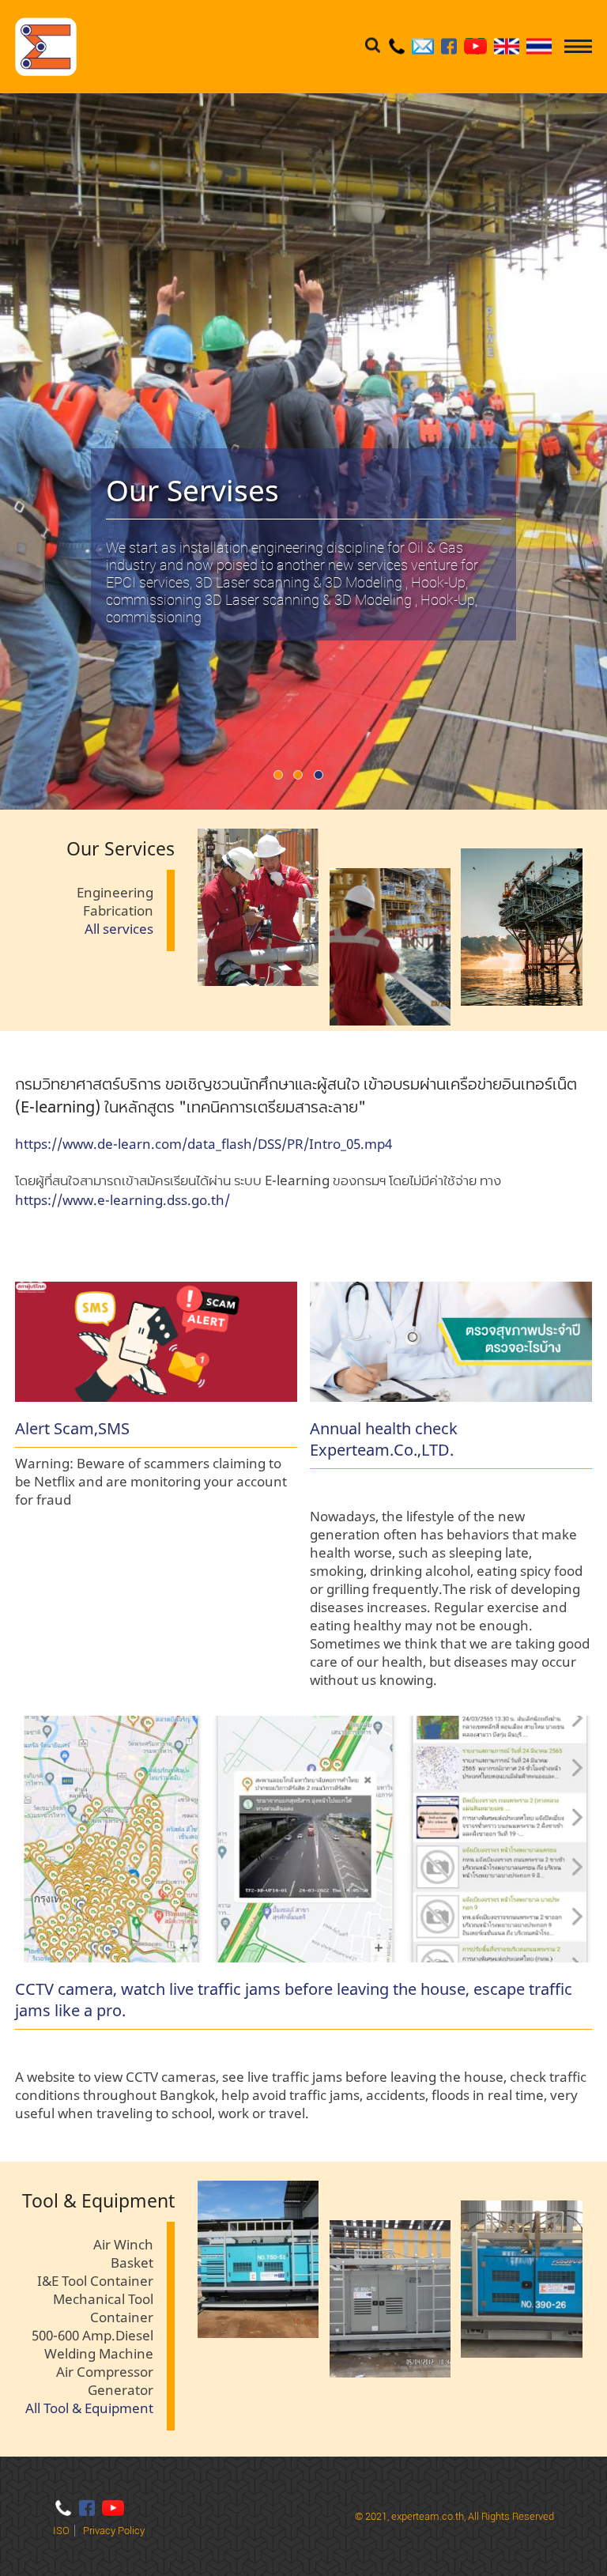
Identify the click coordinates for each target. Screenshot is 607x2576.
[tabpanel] (303, 451)
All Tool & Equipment (89, 2408)
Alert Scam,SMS (72, 1428)
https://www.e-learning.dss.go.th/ (123, 1200)
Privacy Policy (114, 2531)
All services (119, 929)
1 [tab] (284, 778)
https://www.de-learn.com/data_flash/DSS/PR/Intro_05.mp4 (204, 1144)
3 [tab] (323, 778)
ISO (61, 2531)
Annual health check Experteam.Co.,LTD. (384, 1439)
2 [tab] (303, 778)
